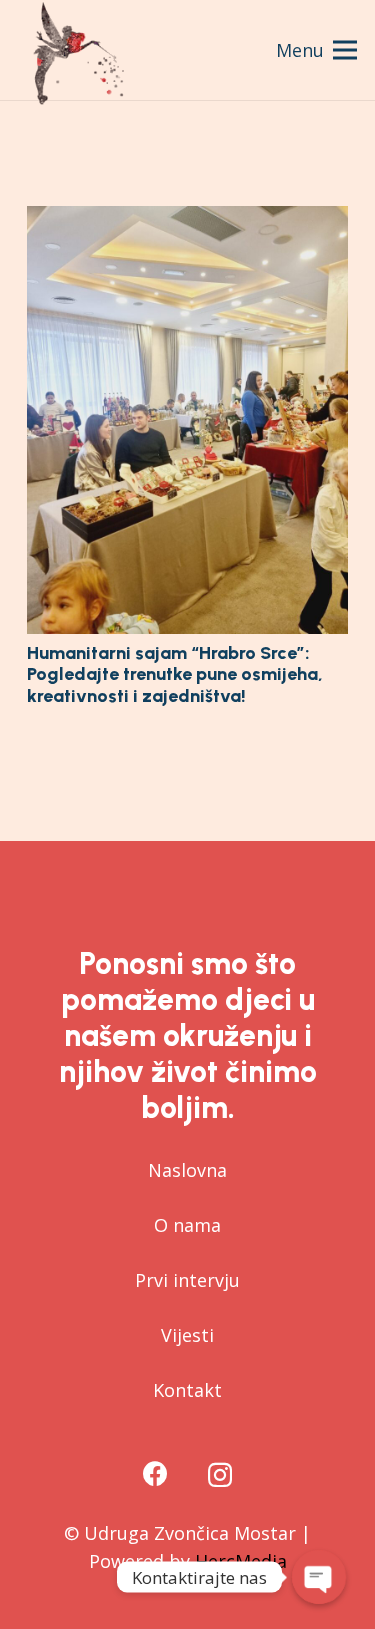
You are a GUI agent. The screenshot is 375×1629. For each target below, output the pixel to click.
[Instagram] (220, 1475)
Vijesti (187, 1335)
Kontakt (187, 1390)
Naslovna (187, 1170)
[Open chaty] (319, 1577)
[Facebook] (155, 1473)
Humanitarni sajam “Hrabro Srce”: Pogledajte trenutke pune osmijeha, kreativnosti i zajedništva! (175, 674)
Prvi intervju (187, 1280)
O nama (187, 1225)
